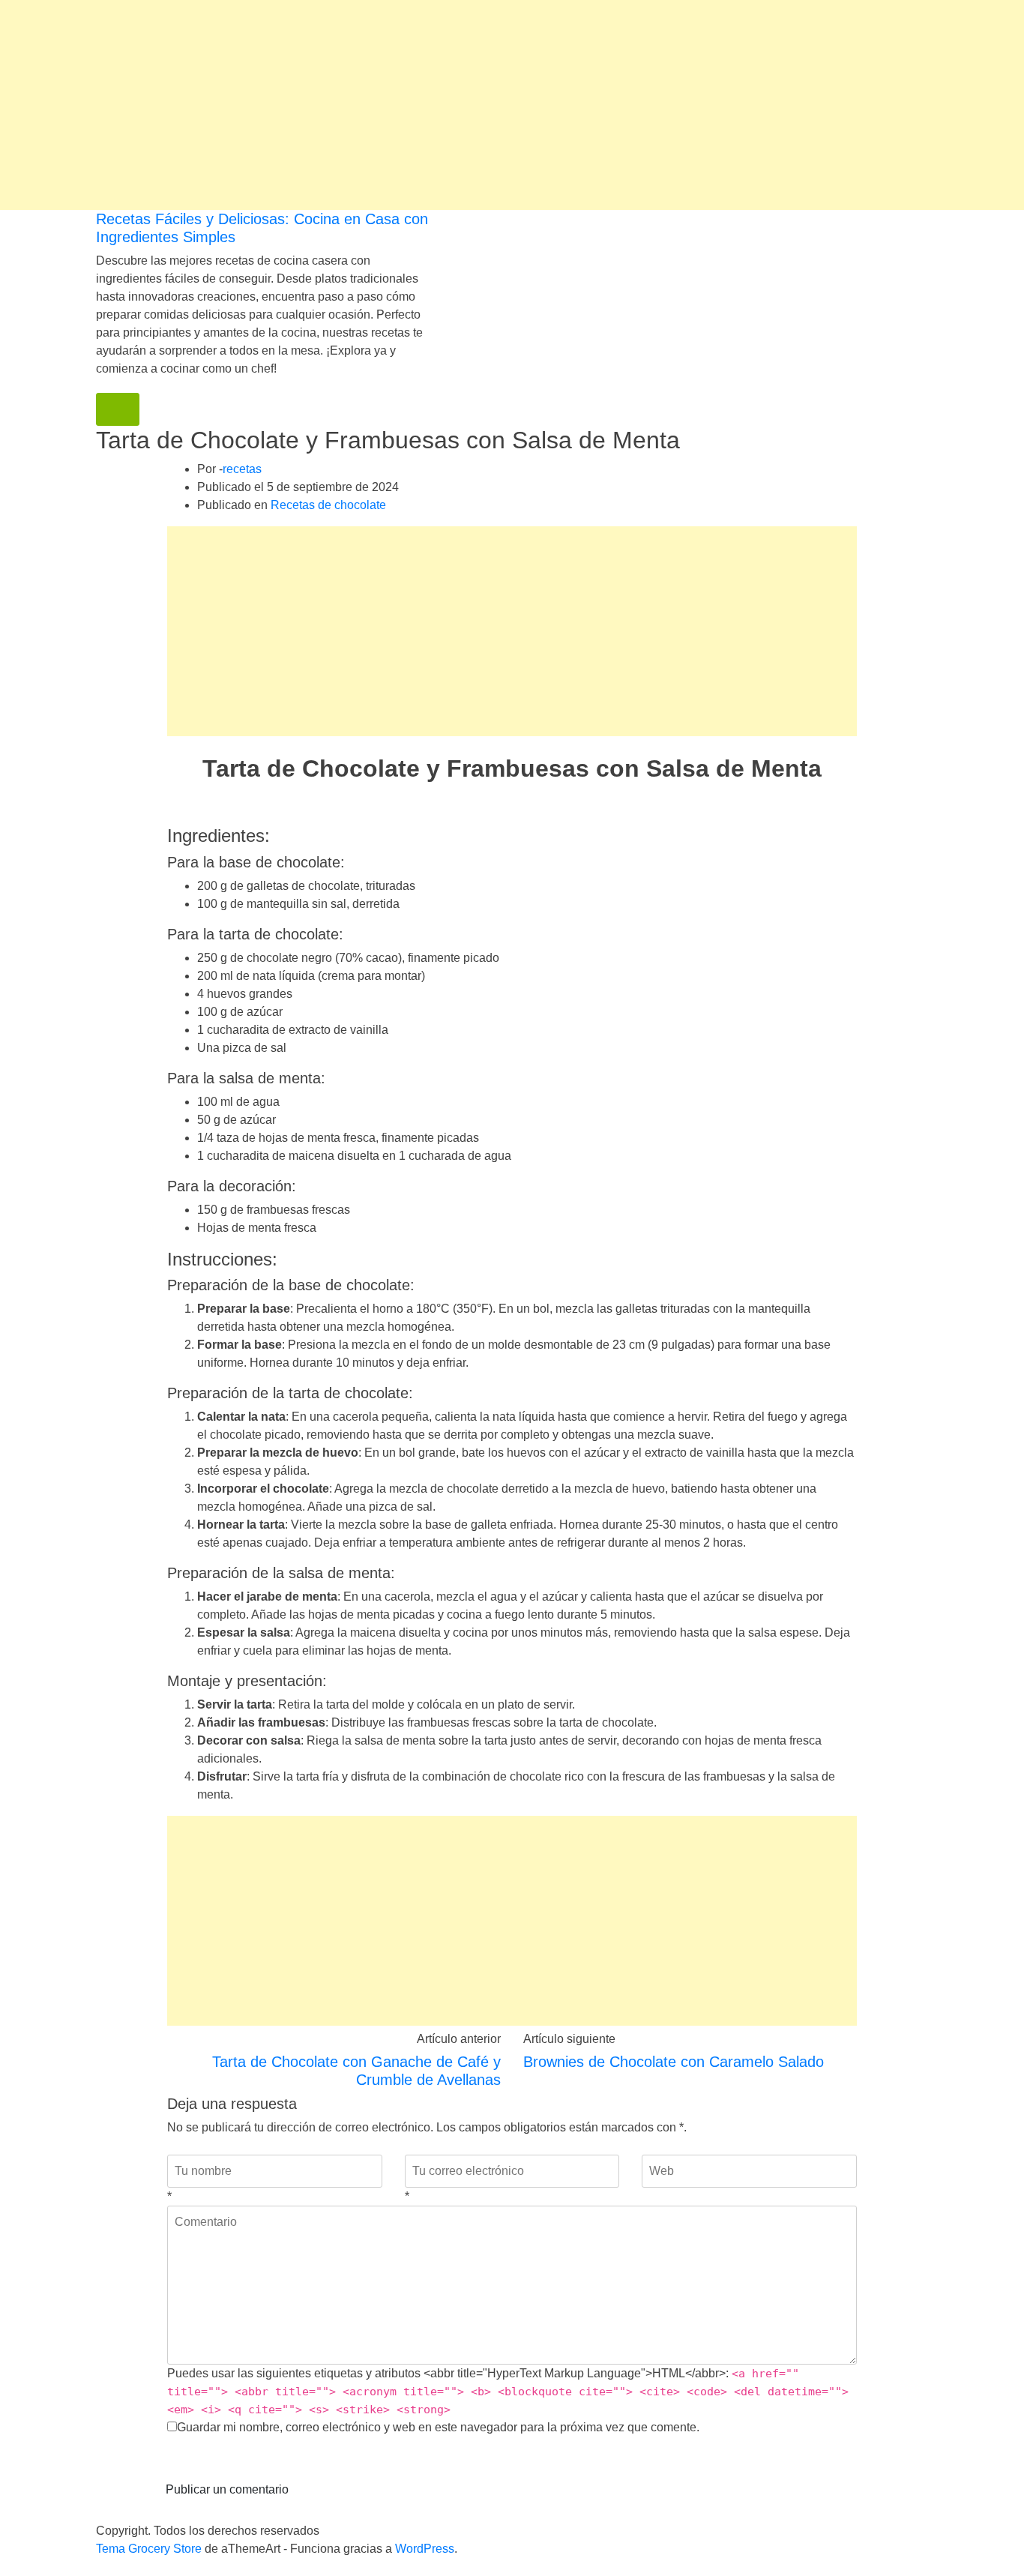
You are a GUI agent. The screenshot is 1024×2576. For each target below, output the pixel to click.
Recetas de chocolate (328, 505)
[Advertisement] (450, 105)
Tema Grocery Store (149, 2549)
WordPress (425, 2549)
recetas (242, 469)
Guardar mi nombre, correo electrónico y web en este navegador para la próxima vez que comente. (438, 2427)
